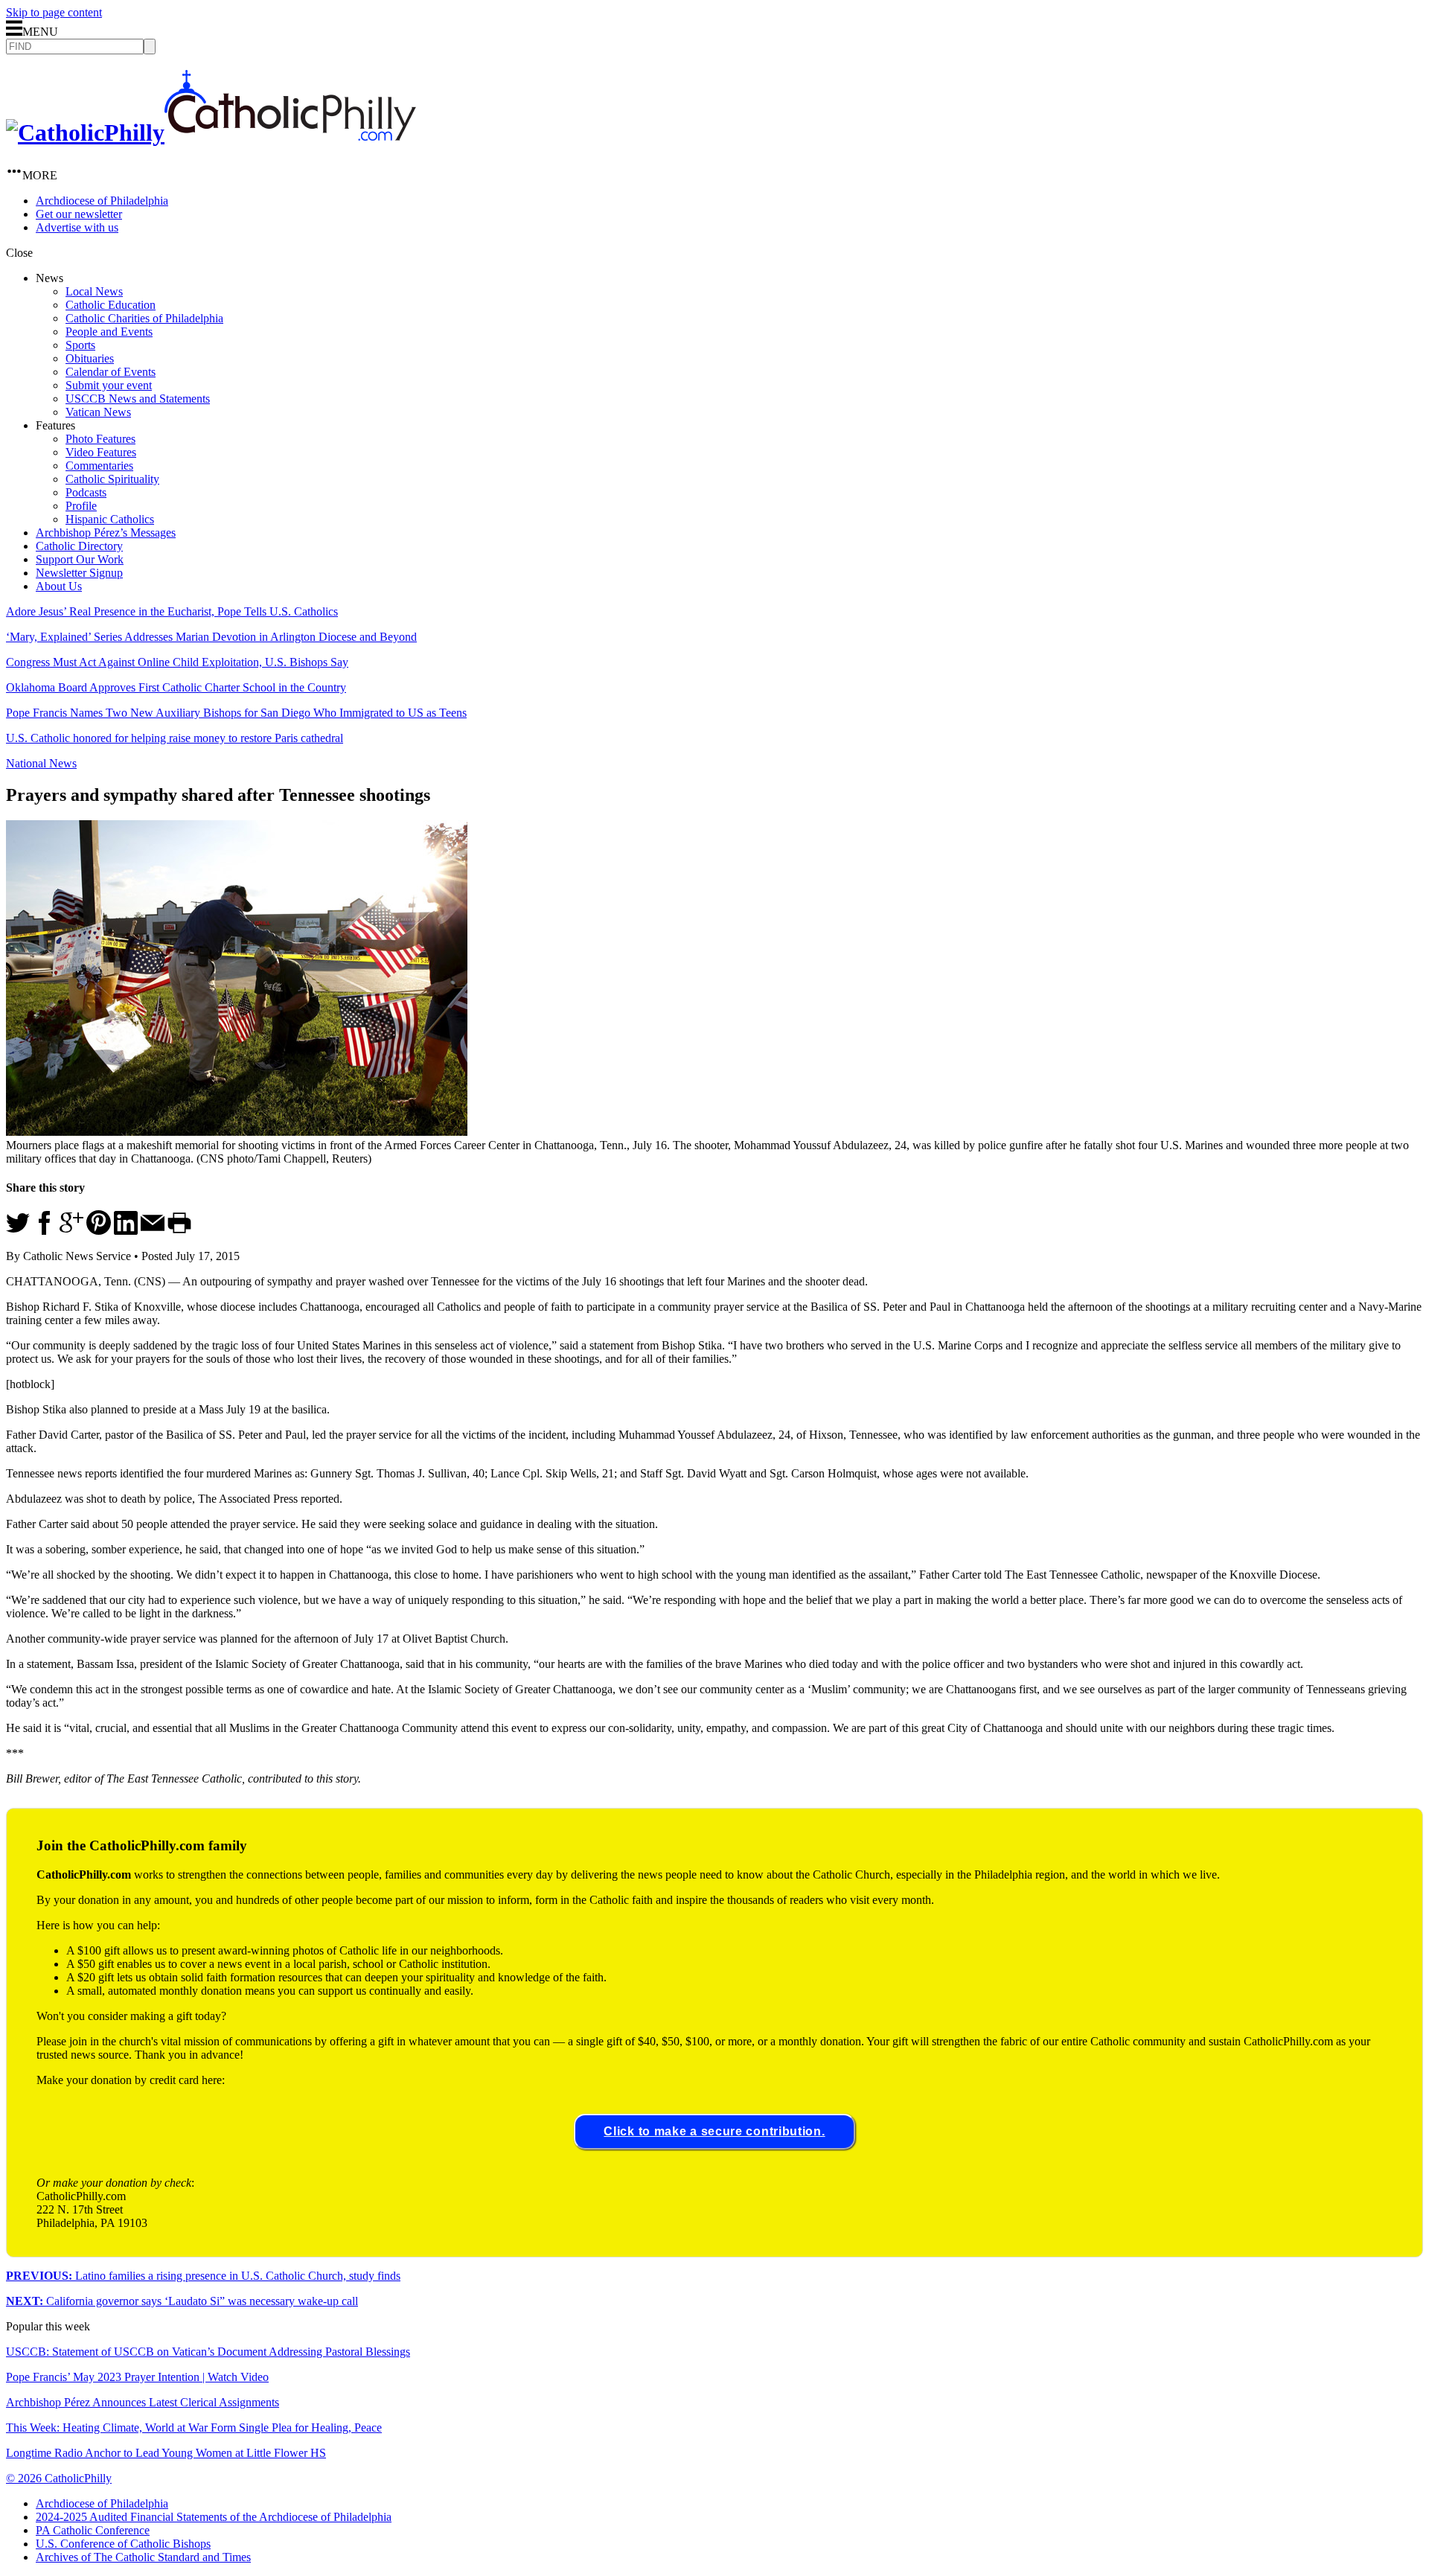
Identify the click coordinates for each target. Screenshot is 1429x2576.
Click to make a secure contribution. (714, 2131)
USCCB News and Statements (138, 399)
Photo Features (100, 439)
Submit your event (109, 385)
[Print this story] (179, 1231)
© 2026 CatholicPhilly (59, 2478)
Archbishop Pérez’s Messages (106, 533)
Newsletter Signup (79, 573)
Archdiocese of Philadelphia (102, 201)
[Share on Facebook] (45, 1231)
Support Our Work (80, 559)
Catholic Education (111, 305)
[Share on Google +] (71, 1231)
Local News (94, 291)
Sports (80, 345)
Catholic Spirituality (112, 479)
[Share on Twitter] (18, 1231)
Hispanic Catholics (110, 519)
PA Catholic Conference (93, 2530)
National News (41, 763)
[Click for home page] (211, 132)
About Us (59, 586)
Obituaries (90, 358)
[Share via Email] (153, 1231)
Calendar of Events (111, 372)
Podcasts (86, 492)
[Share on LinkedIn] (126, 1231)
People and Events (109, 332)
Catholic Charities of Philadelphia (144, 318)
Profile (81, 506)
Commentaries (99, 466)
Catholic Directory (79, 546)
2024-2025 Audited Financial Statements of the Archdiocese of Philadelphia (214, 2517)
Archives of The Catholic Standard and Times (143, 2557)
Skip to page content (54, 12)
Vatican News (98, 412)
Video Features (101, 452)
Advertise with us (77, 227)
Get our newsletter (79, 214)
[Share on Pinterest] (99, 1231)
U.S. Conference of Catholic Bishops (123, 2544)
